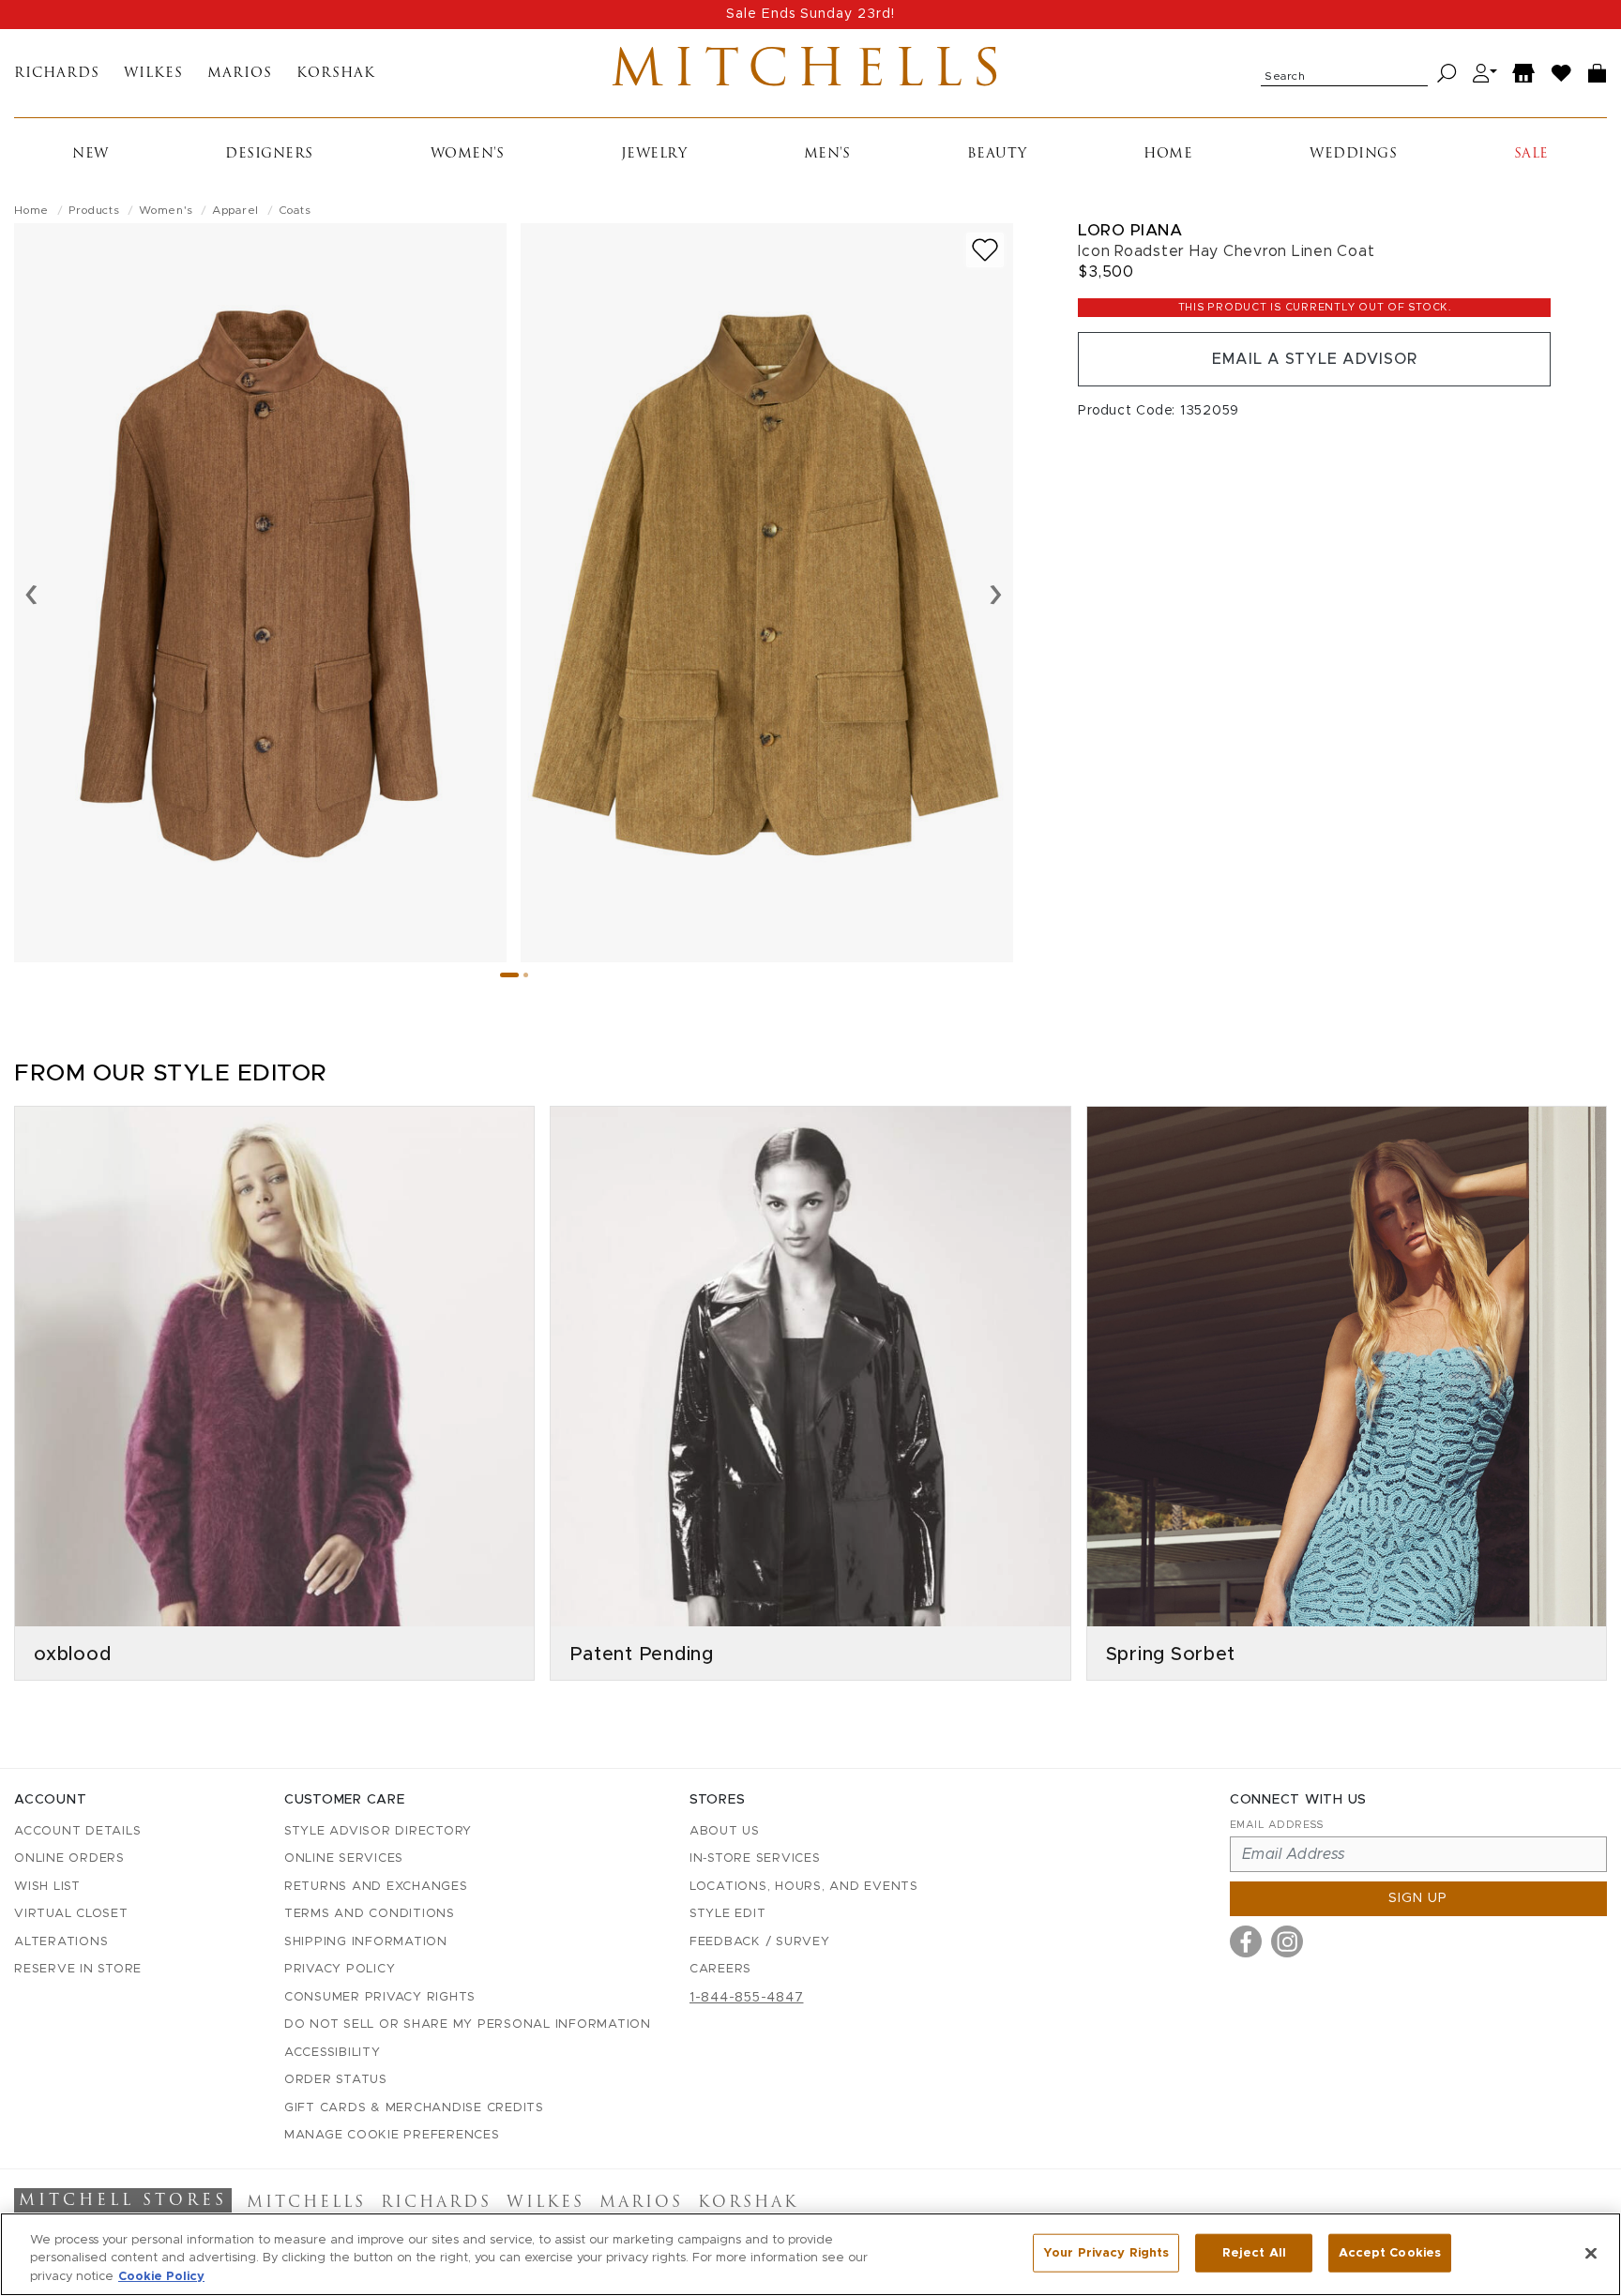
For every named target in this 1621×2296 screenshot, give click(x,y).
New (91, 154)
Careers (720, 1969)
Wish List (47, 1887)
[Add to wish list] (985, 250)
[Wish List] (1562, 74)
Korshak (336, 74)
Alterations (61, 1942)
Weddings (1353, 154)
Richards (57, 74)
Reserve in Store (78, 1969)
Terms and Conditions (370, 1914)
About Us (725, 1831)
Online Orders (69, 1858)
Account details (77, 1831)
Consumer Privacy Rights (380, 1997)
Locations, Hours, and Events (804, 1887)
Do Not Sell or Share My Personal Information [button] (468, 2024)
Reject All (1254, 2252)
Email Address (1277, 1825)
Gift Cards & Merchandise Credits (414, 2108)
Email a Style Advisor (1315, 359)
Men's (827, 154)
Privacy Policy (340, 1969)
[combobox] (1344, 73)
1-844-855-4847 (747, 1998)
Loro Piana (1130, 230)
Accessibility (333, 2053)
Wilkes (153, 74)
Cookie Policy (161, 2277)
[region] (810, 2254)
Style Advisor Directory (378, 1831)
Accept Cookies (1390, 2252)
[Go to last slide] (31, 593)
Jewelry (654, 154)
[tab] (509, 975)
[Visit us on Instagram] (1287, 1941)
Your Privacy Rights (1106, 2252)
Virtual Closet (71, 1914)
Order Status (336, 2080)
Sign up (1418, 1898)
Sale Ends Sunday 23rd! (810, 14)
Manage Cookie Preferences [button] (392, 2135)
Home (1168, 154)
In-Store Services (755, 1858)
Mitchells (810, 73)
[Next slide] (996, 593)
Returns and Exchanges (376, 1887)
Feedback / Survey (760, 1942)
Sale (1531, 154)
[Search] (1447, 74)
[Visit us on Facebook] (1246, 1941)
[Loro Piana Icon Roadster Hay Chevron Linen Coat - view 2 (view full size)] (767, 593)
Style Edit (728, 1914)
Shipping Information (366, 1942)
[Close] (1591, 2253)
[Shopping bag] (1598, 74)
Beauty (997, 154)
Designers (269, 154)
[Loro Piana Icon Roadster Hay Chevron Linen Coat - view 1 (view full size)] (260, 593)
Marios (240, 74)
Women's (468, 154)
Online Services (344, 1858)
